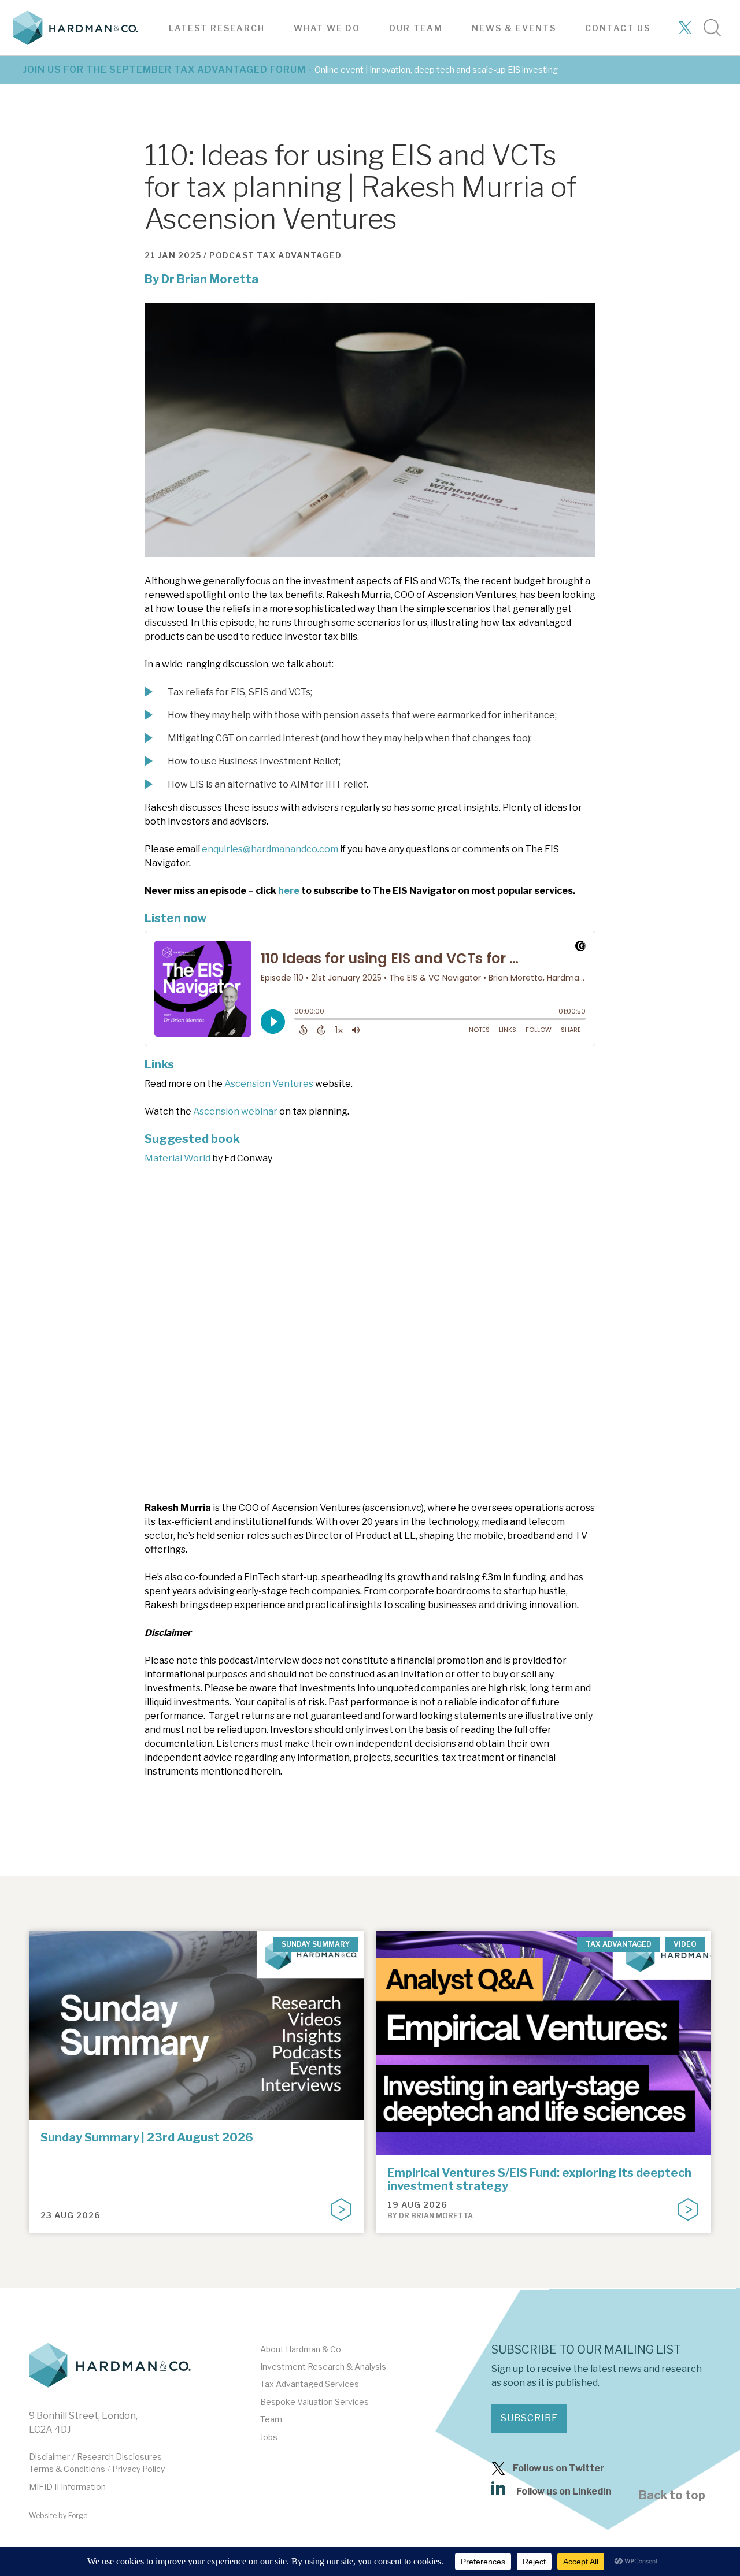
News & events (514, 28)
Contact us (618, 28)
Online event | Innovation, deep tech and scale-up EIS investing (436, 70)
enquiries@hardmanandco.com (270, 849)
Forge (78, 2516)
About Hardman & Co (301, 2349)
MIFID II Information (67, 2487)
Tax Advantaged (299, 255)
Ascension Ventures (269, 1084)
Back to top (672, 2495)
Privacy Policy (138, 2469)
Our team (416, 28)
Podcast (232, 255)
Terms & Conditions (67, 2469)
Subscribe (529, 2418)
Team (271, 2419)
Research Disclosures (119, 2457)
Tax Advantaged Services (310, 2384)
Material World (177, 1158)
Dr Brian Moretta (210, 279)
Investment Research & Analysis (323, 2367)
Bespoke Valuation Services (314, 2402)
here (289, 891)
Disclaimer (49, 2457)
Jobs (269, 2437)
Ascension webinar (235, 1111)
